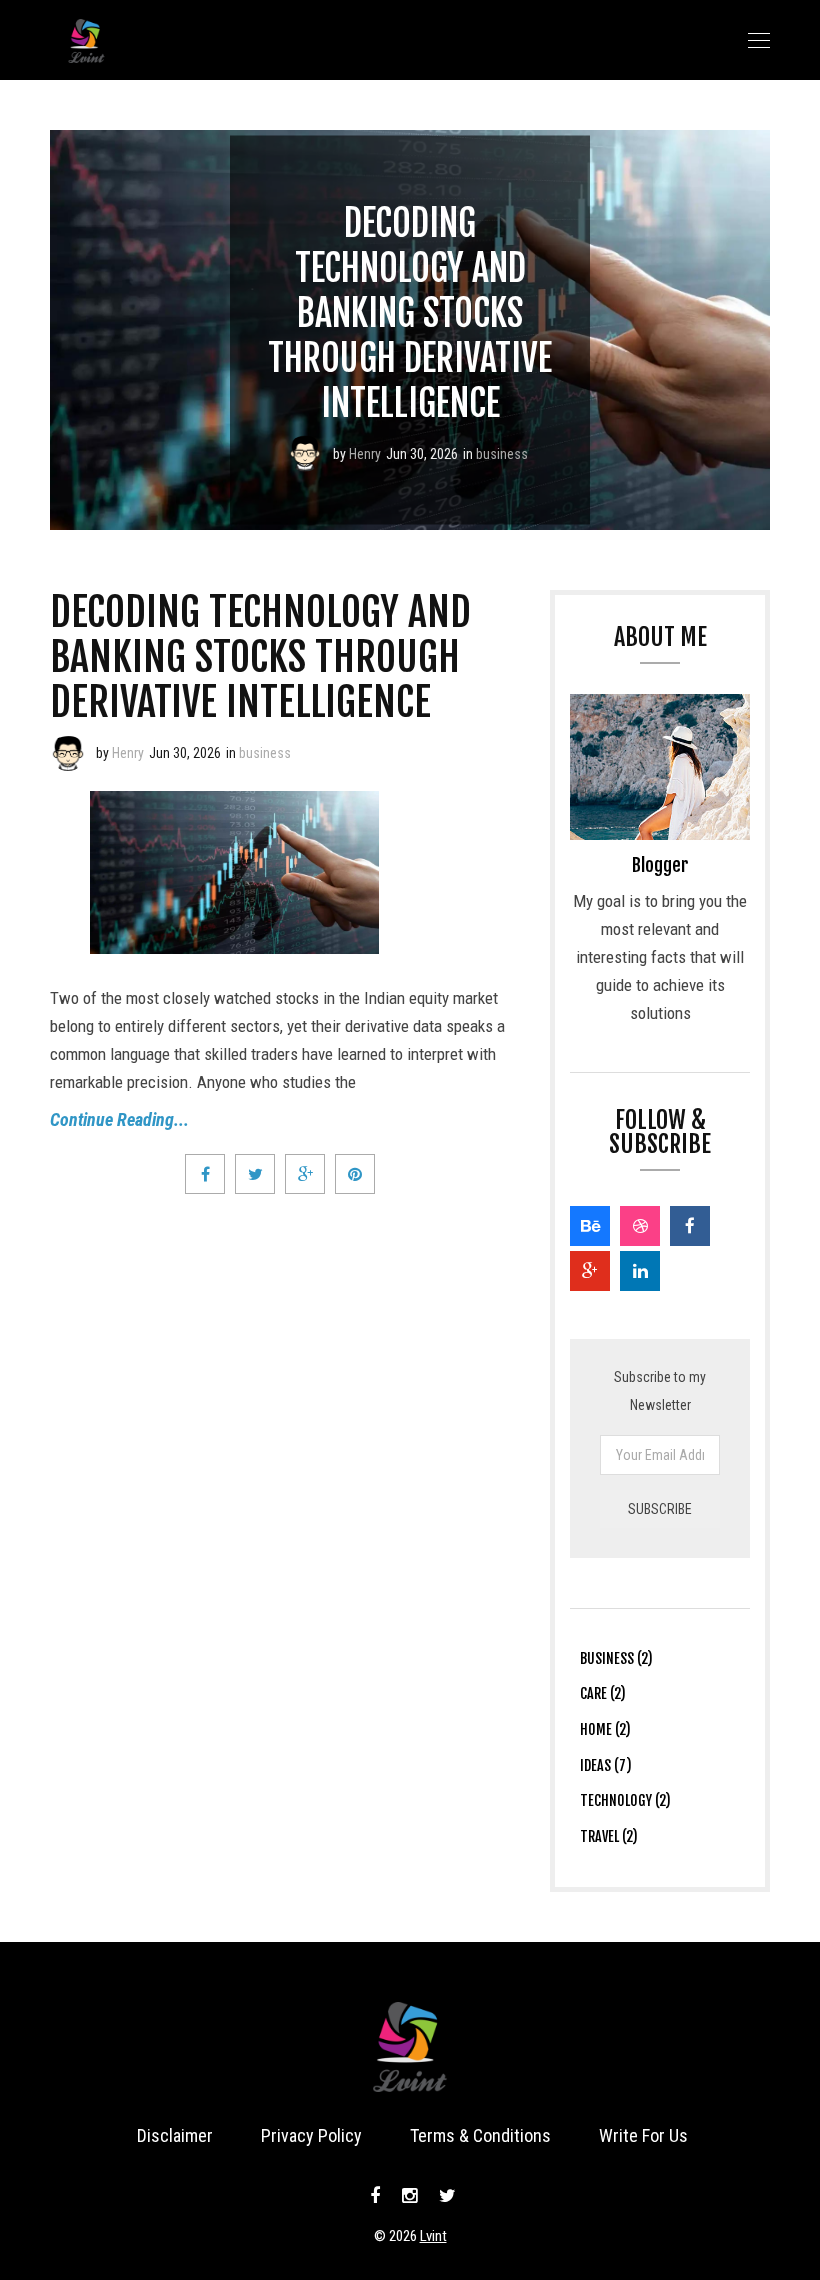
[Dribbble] (640, 1226)
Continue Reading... (119, 1119)
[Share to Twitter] (255, 1174)
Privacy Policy (311, 2135)
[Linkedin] (640, 1271)
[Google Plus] (590, 1271)
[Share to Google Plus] (305, 1174)
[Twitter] (445, 2196)
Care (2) (603, 1693)
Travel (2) (609, 1836)
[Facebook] (690, 1226)
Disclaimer (175, 2135)
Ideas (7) (606, 1765)
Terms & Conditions (480, 2135)
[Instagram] (409, 2196)
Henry (365, 454)
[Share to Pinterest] (355, 1174)
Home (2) (605, 1729)
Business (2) (616, 1658)
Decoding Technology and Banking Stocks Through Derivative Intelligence (410, 313)
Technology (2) (625, 1800)
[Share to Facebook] (205, 1174)
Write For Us (643, 2135)
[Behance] (590, 1226)
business (502, 454)
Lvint (433, 2236)
